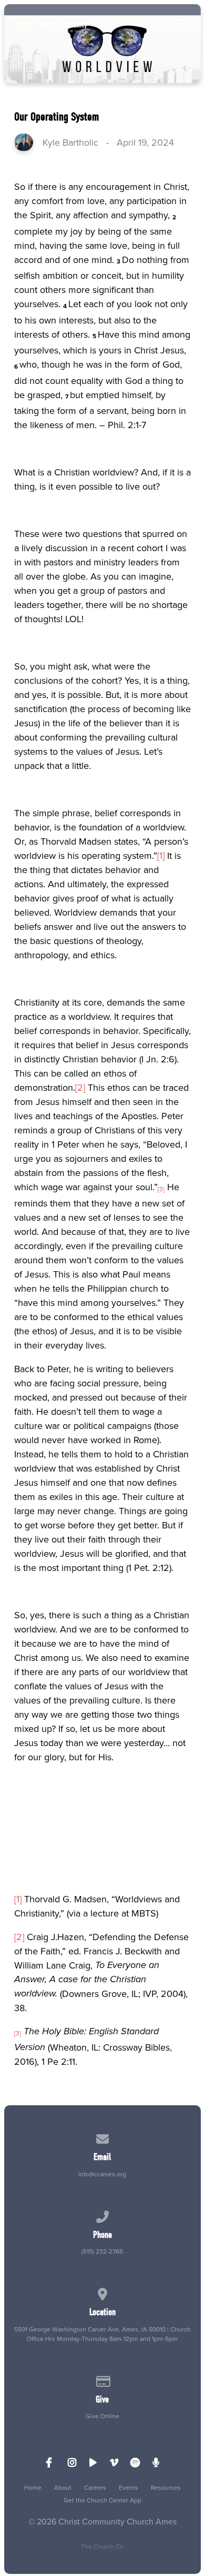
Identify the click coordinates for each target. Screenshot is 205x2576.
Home (33, 2487)
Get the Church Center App (102, 2500)
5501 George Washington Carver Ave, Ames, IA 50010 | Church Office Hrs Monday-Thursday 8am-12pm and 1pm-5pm (102, 2334)
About (63, 2487)
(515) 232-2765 (102, 2251)
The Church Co (102, 2546)
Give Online (102, 2416)
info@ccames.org (102, 2174)
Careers (95, 2487)
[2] (80, 1087)
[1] (161, 855)
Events (129, 2487)
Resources (166, 2487)
